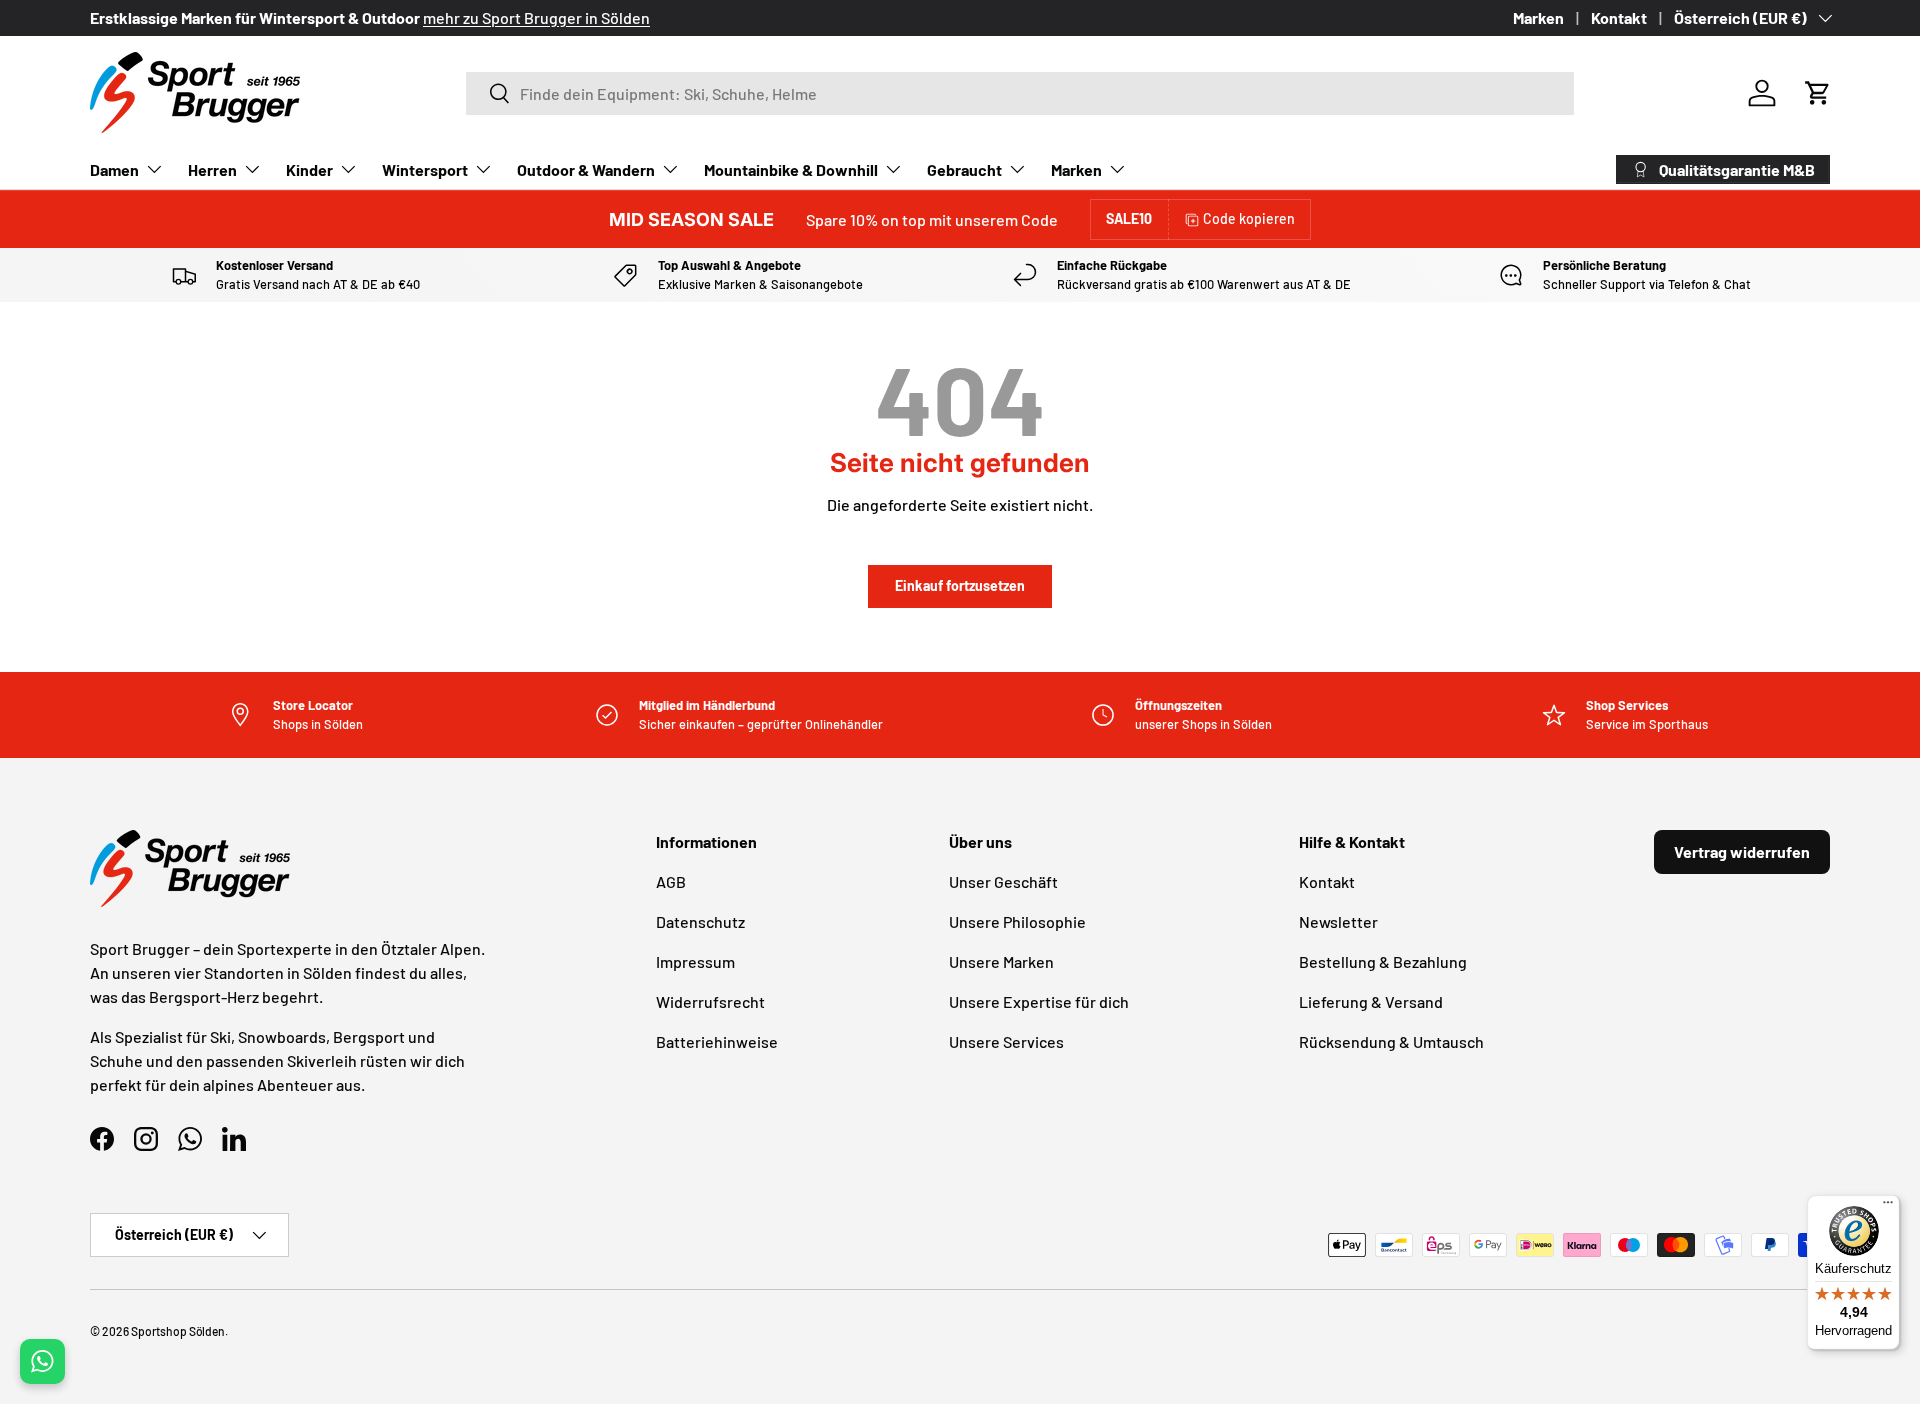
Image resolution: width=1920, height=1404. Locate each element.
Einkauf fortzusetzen (960, 585)
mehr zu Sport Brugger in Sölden (536, 17)
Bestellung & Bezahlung (1383, 961)
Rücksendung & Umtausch (1391, 1041)
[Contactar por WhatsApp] (42, 1361)
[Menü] (1888, 1207)
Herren (212, 169)
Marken (1538, 17)
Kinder (309, 169)
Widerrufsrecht (710, 1001)
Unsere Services (1006, 1041)
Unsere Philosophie (1017, 921)
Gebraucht (964, 169)
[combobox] (1020, 93)
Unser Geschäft (1003, 881)
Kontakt (1619, 17)
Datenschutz (700, 921)
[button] (1818, 93)
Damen (114, 169)
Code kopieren (1249, 218)
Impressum (695, 961)
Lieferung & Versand (1371, 1001)
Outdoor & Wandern (586, 169)
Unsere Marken (1001, 961)
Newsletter (1338, 921)
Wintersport (425, 169)
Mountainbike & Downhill (791, 169)
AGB (671, 881)
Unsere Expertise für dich (1039, 1001)
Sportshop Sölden (178, 1331)
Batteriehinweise (717, 1041)
